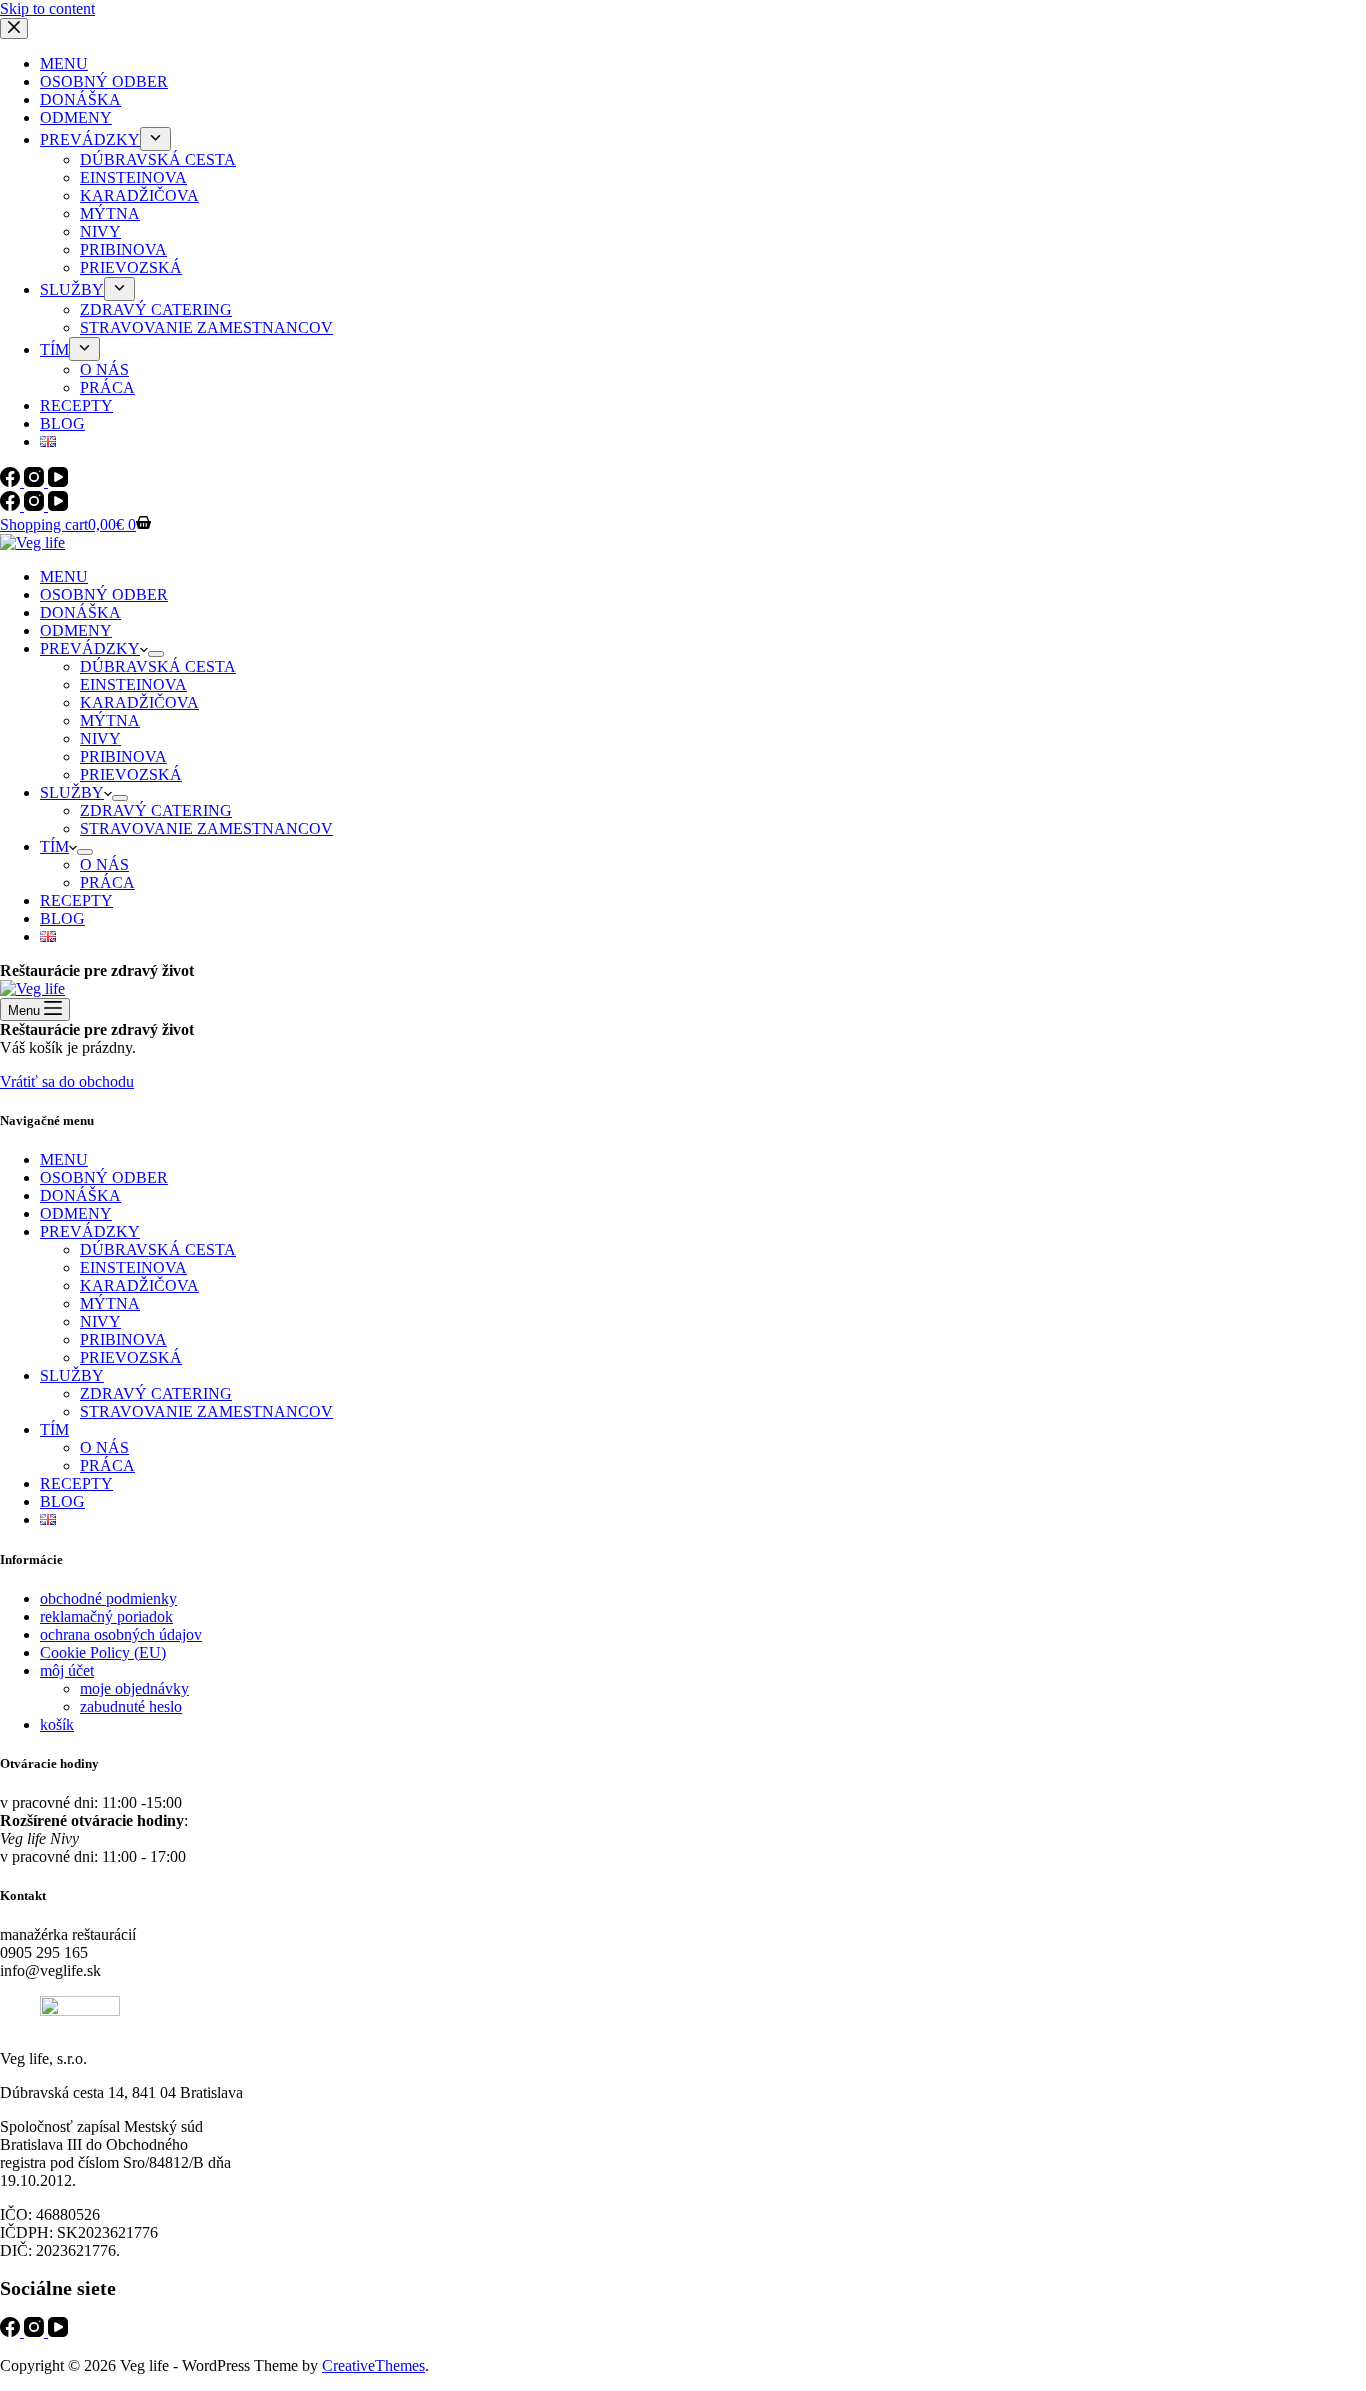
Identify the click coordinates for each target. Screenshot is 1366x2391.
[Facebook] (12, 481)
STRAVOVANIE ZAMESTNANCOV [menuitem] (206, 327)
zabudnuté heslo (131, 1706)
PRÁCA (107, 1465)
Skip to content (47, 8)
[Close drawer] (14, 28)
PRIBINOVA (123, 1339)
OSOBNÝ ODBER (104, 1177)
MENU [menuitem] (64, 63)
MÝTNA (110, 1303)
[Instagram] (36, 481)
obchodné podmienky (108, 1598)
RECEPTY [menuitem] (76, 405)
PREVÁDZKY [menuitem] (90, 139)
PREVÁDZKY (90, 1231)
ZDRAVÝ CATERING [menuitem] (156, 309)
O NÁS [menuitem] (104, 369)
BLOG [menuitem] (62, 423)
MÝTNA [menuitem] (110, 213)
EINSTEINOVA (133, 1267)
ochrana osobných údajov (121, 1634)
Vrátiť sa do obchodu (67, 1081)
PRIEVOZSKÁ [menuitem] (131, 267)
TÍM (54, 1429)
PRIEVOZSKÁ (131, 1357)
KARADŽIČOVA (139, 1285)
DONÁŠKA (80, 1195)
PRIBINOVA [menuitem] (123, 249)
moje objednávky (134, 1688)
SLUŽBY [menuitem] (72, 289)
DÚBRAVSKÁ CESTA (158, 1249)
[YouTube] (58, 481)
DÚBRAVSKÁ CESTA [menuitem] (158, 159)
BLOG (62, 1501)
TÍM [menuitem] (54, 349)
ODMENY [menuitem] (76, 117)
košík (57, 1724)
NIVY (100, 1321)
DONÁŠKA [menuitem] (80, 99)
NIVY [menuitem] (100, 231)
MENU (64, 1159)
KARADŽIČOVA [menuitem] (139, 195)
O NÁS (104, 1447)
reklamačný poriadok (106, 1616)
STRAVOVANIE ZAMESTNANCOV (206, 1411)
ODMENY (76, 1213)
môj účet (67, 1670)
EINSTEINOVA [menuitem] (133, 177)
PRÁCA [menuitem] (107, 387)
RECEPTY (76, 1483)
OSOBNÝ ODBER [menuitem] (104, 81)
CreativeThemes (373, 2365)
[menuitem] (155, 139)
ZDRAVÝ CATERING (156, 1393)
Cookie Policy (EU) (103, 1652)
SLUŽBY (72, 1375)
